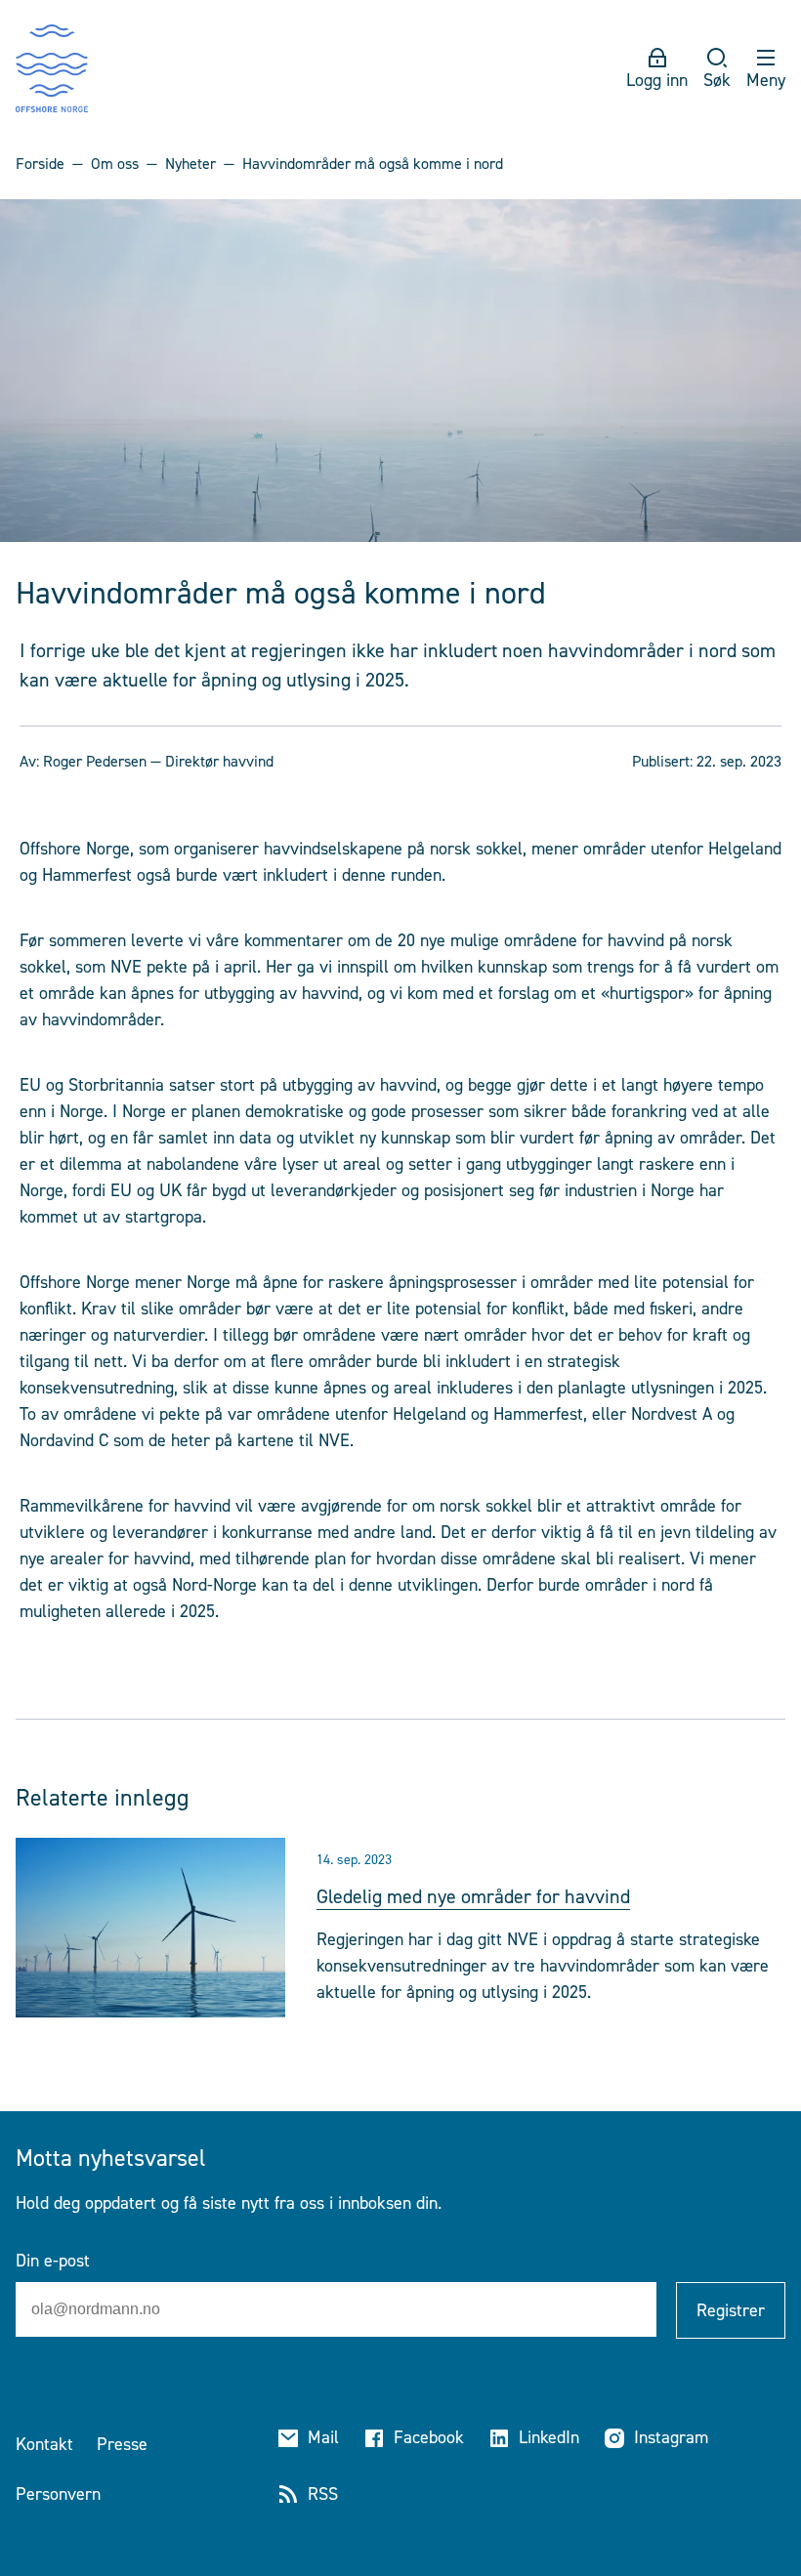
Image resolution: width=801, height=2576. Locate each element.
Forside (40, 164)
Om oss (115, 164)
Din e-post (53, 2261)
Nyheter (190, 164)
